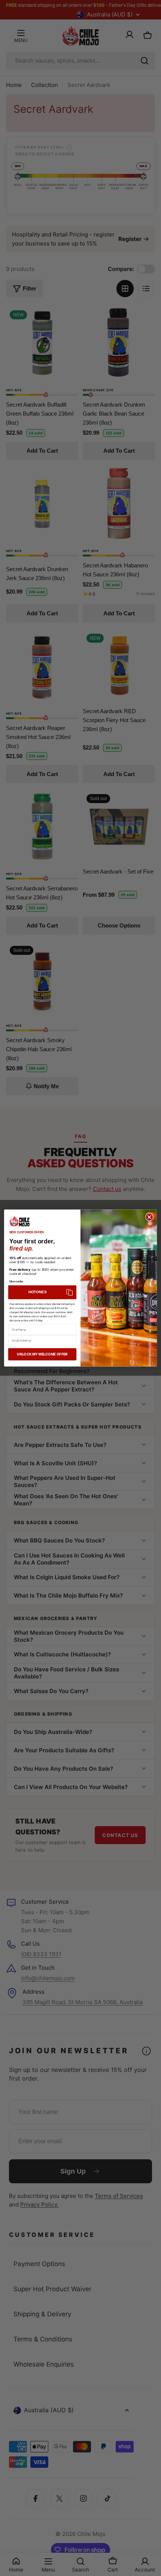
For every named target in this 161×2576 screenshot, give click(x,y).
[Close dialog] (149, 1217)
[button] (42, 1292)
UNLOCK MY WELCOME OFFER (42, 1354)
